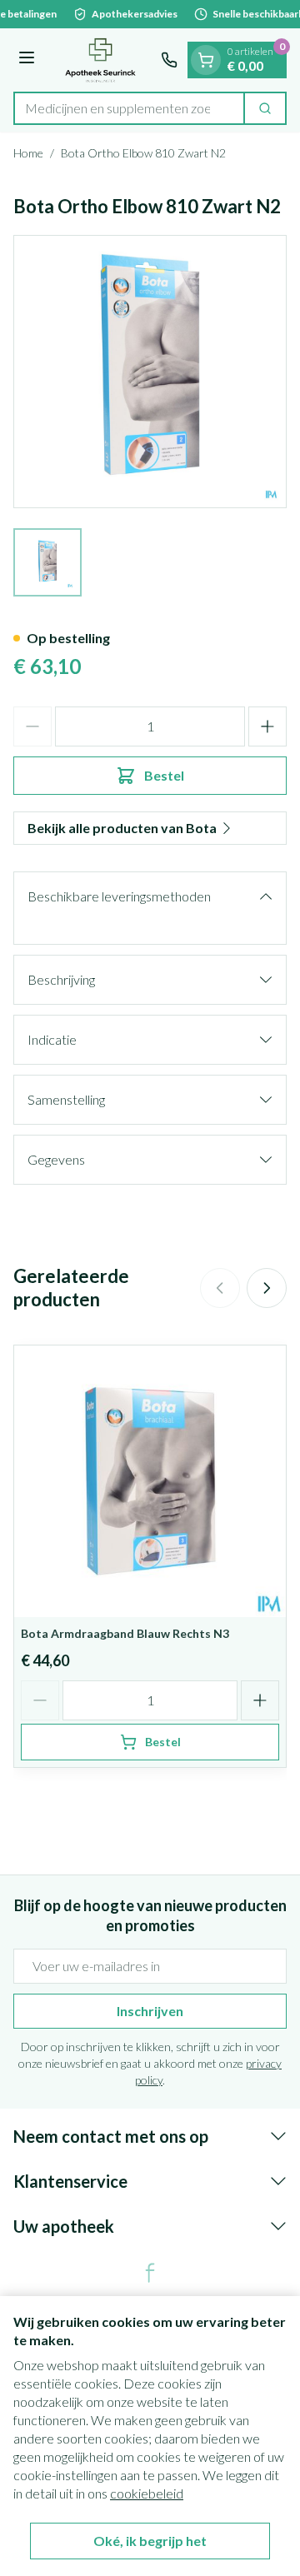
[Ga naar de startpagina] (100, 60)
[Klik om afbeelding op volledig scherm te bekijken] (150, 372)
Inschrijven (150, 2011)
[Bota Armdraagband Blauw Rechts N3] (150, 1481)
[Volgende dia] (267, 1288)
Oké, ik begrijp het (150, 2541)
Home (28, 153)
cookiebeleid (147, 2493)
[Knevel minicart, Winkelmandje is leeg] (206, 60)
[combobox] (129, 108)
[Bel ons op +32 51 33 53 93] (169, 60)
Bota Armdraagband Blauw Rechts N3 (125, 1633)
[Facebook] (150, 2273)
